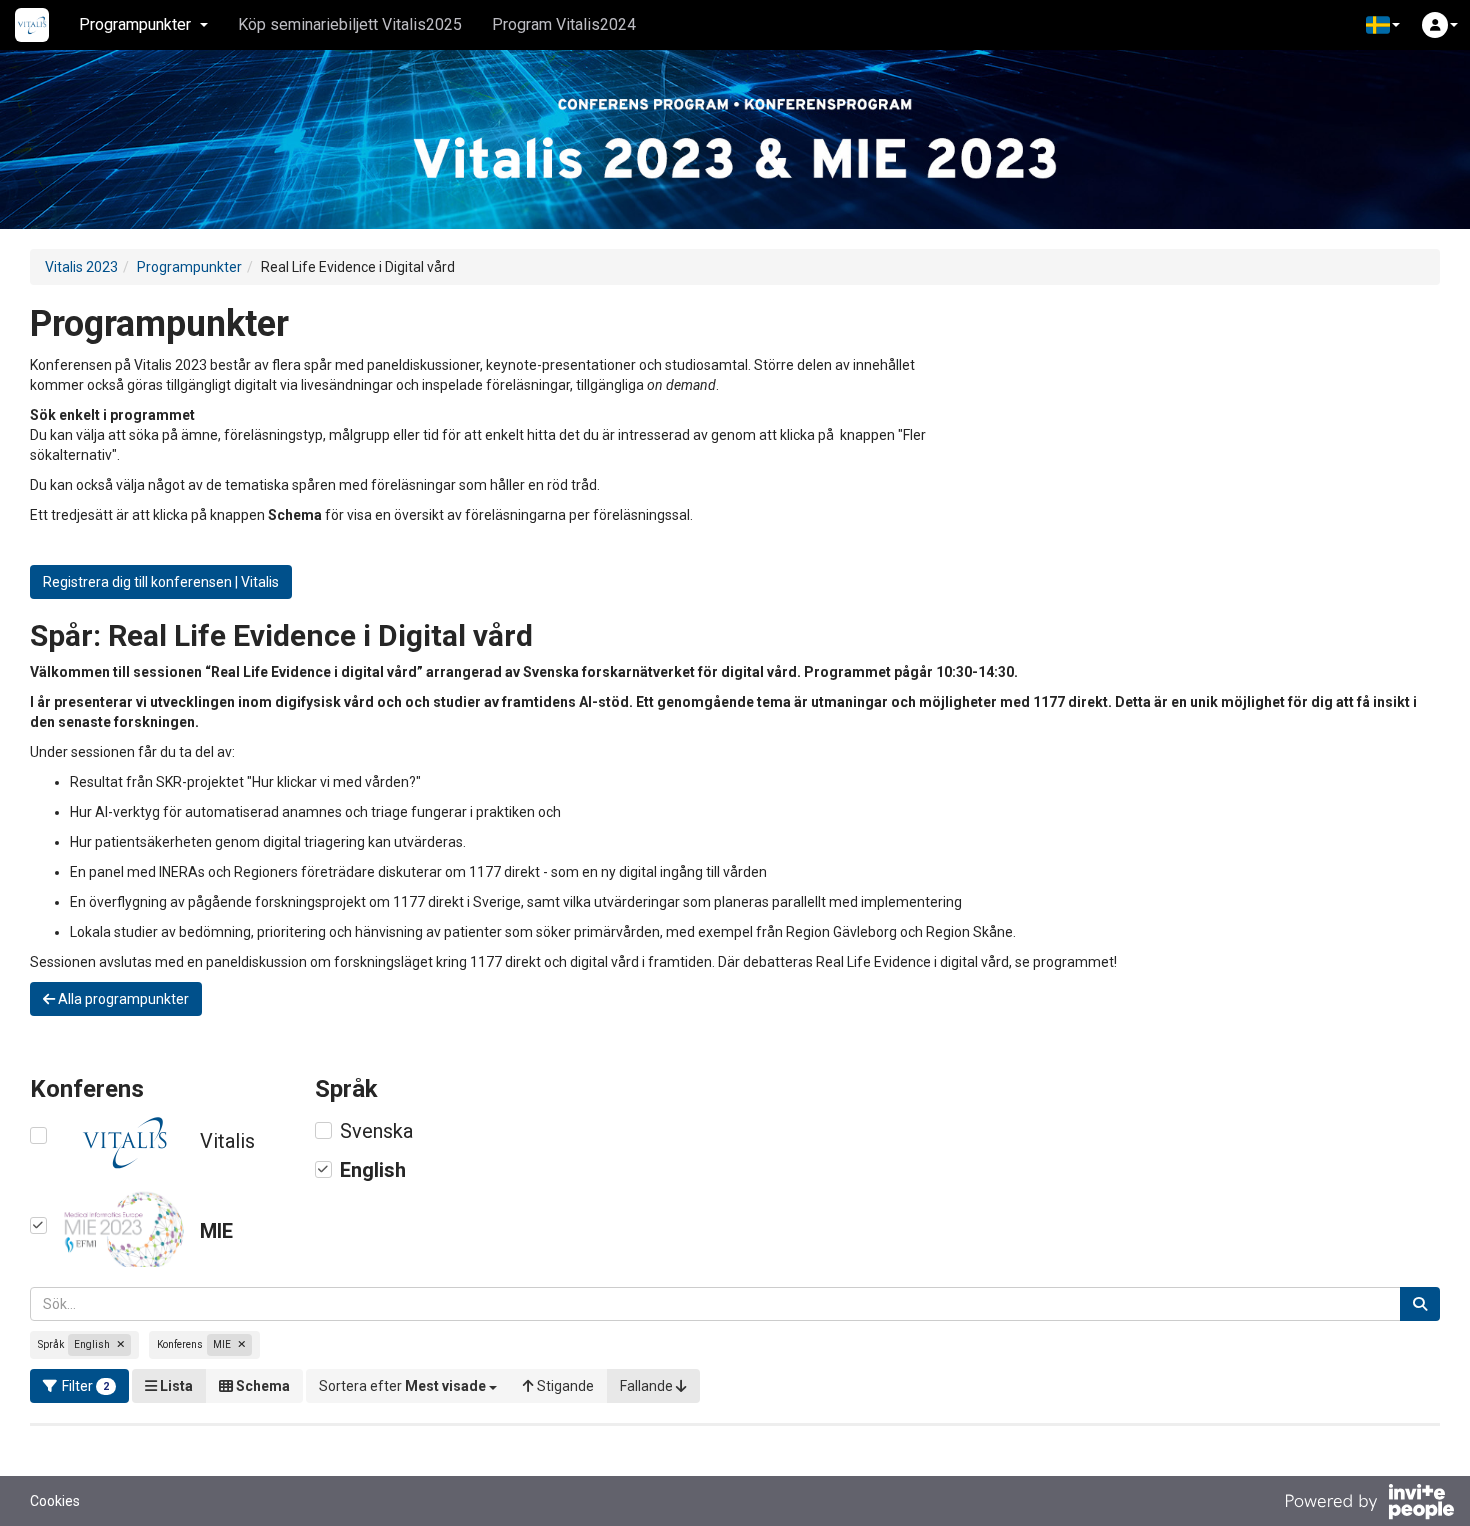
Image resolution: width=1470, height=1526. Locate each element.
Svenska (376, 1131)
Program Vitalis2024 (564, 24)
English (373, 1170)
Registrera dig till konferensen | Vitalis (161, 582)
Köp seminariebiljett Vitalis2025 (350, 24)
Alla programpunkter (122, 999)
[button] (1383, 25)
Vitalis (227, 1141)
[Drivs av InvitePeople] (1369, 1504)
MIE (216, 1231)
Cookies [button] (55, 1501)
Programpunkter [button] (135, 24)
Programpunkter (189, 267)
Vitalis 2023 (81, 267)
